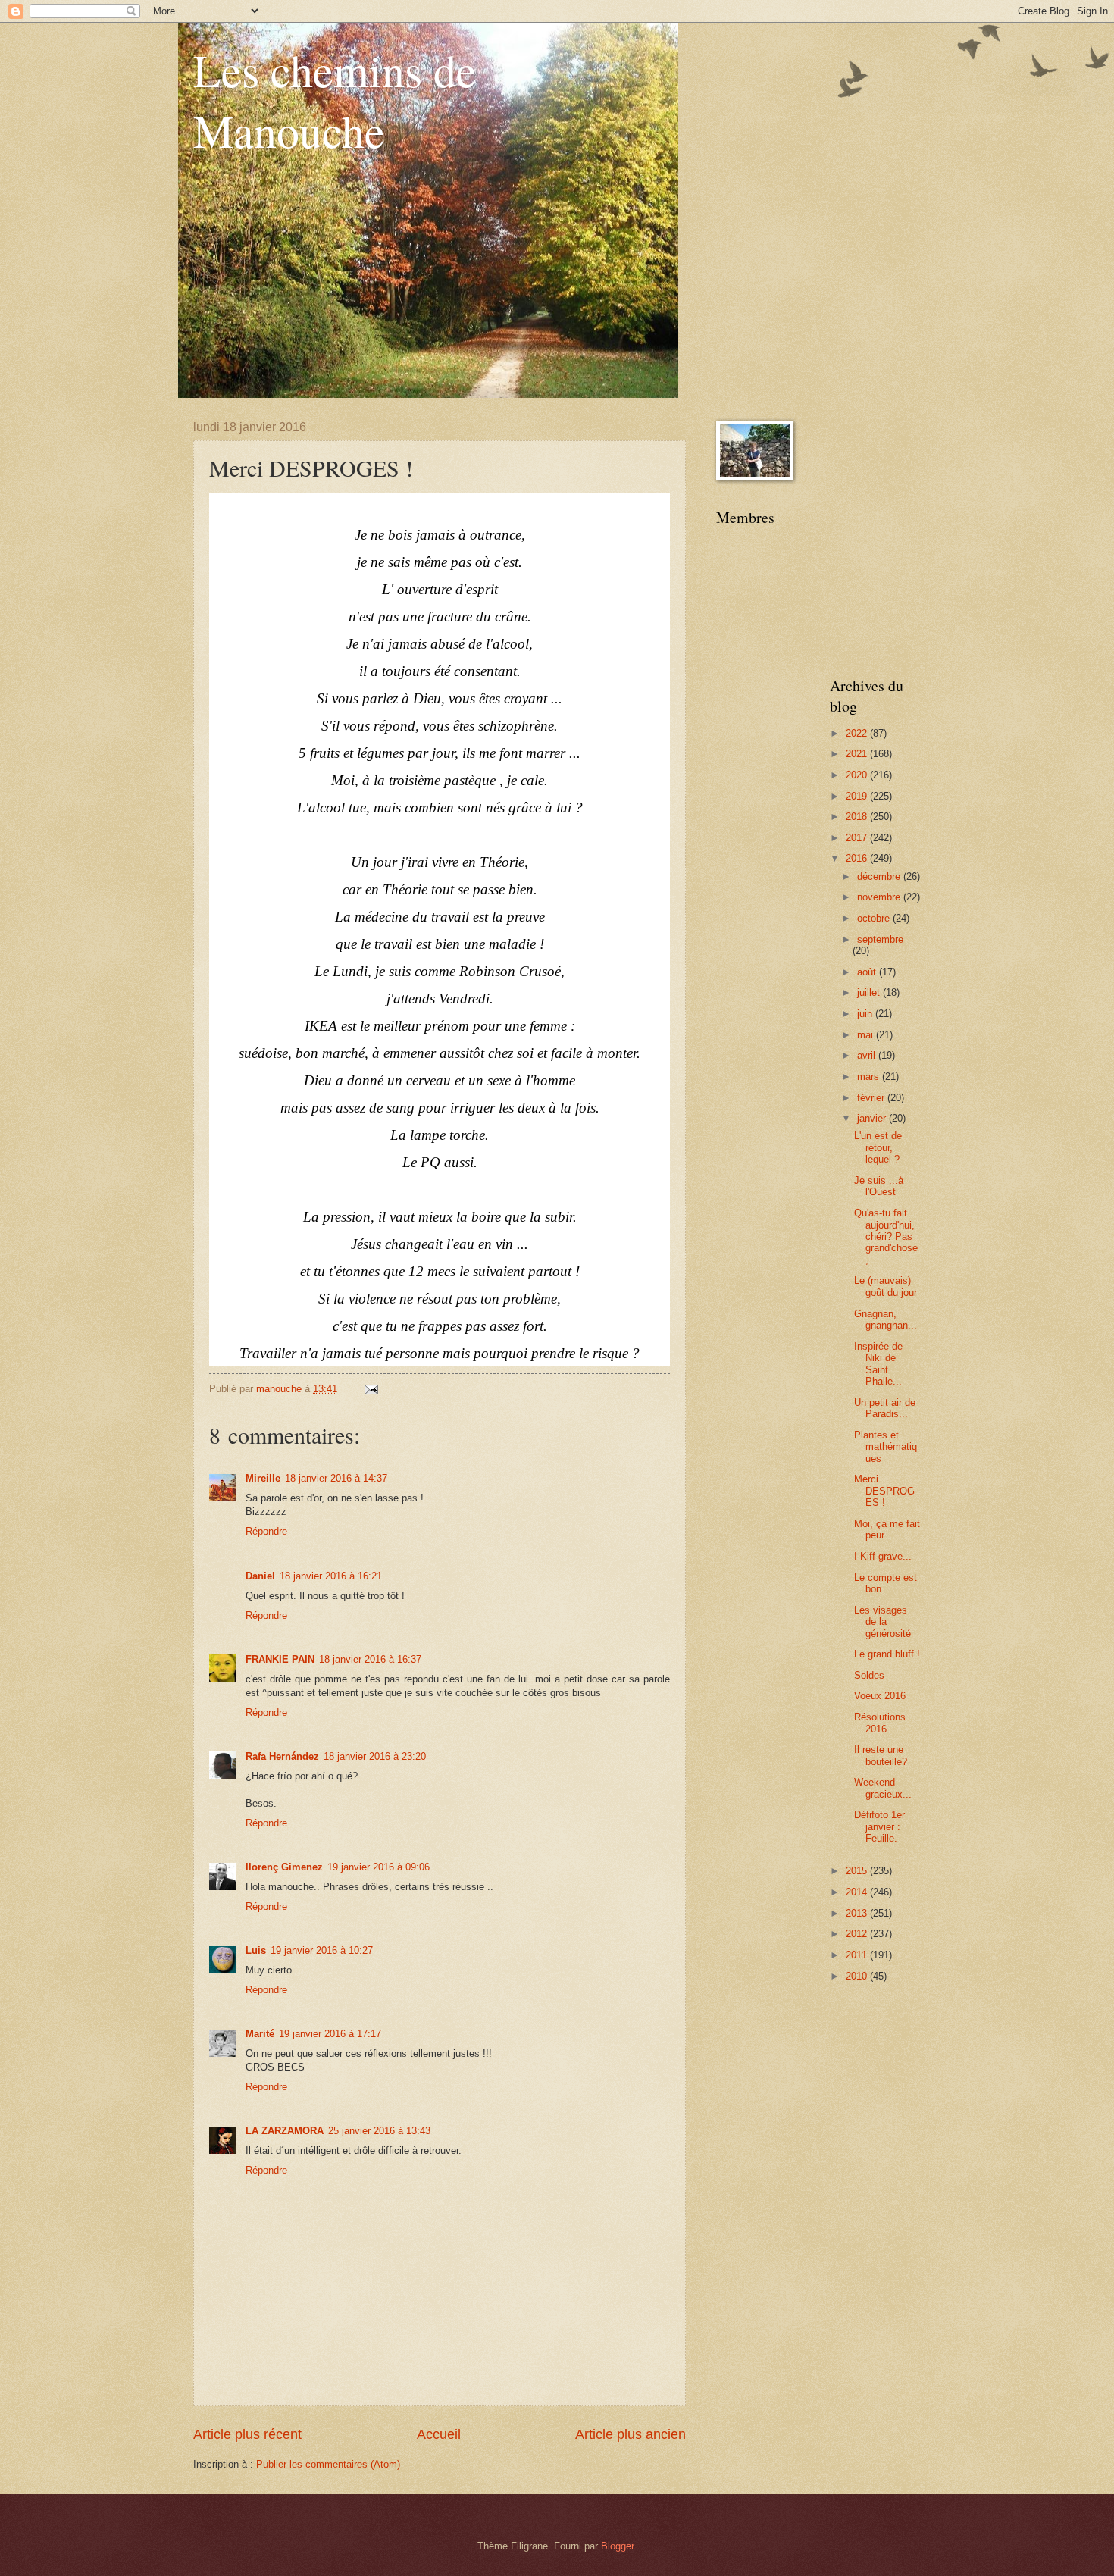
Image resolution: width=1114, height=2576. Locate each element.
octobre (875, 918)
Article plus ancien (631, 2434)
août (868, 972)
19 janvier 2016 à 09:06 (379, 1867)
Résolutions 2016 (880, 1723)
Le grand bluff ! (887, 1654)
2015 (858, 1871)
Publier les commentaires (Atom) (328, 2464)
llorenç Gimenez (284, 1867)
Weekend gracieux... (883, 1788)
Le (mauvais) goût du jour (886, 1286)
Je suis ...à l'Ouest (879, 1186)
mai (867, 1035)
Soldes (869, 1675)
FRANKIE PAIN (280, 1659)
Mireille (263, 1478)
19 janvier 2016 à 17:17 (330, 2034)
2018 (858, 817)
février (872, 1098)
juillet (870, 992)
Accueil (439, 2434)
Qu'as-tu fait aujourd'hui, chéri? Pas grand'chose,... (886, 1236)
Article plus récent (247, 2434)
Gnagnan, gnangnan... (886, 1319)
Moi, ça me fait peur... (887, 1529)
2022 (858, 733)
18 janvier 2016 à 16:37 (370, 1659)
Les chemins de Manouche (335, 100)
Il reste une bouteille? (881, 1755)
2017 (858, 838)
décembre (880, 876)
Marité (260, 2034)
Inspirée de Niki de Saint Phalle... (878, 1364)
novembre (880, 897)
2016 (858, 858)
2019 (858, 796)
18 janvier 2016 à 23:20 (375, 1756)
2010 (858, 1976)
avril (868, 1055)
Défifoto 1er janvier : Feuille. (879, 1826)
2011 (858, 1955)
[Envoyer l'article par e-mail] (371, 1389)
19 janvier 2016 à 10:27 (322, 1950)
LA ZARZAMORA (285, 2131)
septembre (880, 939)
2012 (858, 1934)
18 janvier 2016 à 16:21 (331, 1576)
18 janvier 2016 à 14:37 (336, 1478)
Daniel (260, 1576)
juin (866, 1014)
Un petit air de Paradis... (885, 1408)
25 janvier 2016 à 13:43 (379, 2131)
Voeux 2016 (880, 1696)
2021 (858, 754)
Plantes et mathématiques (886, 1447)
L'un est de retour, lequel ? (878, 1147)
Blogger (617, 2546)
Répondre (266, 1531)
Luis (256, 1950)
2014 (858, 1892)
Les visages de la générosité (882, 1622)
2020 (858, 775)
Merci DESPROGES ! (884, 1491)
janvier (873, 1118)
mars (870, 1077)
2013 (858, 1913)
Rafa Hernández (282, 1756)
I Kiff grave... (883, 1556)
